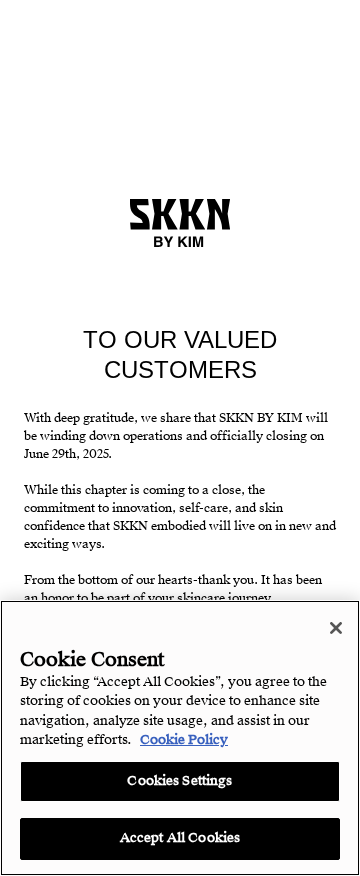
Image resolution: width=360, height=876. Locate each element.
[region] (180, 738)
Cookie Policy (184, 740)
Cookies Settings (179, 781)
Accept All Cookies (180, 838)
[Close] (336, 628)
